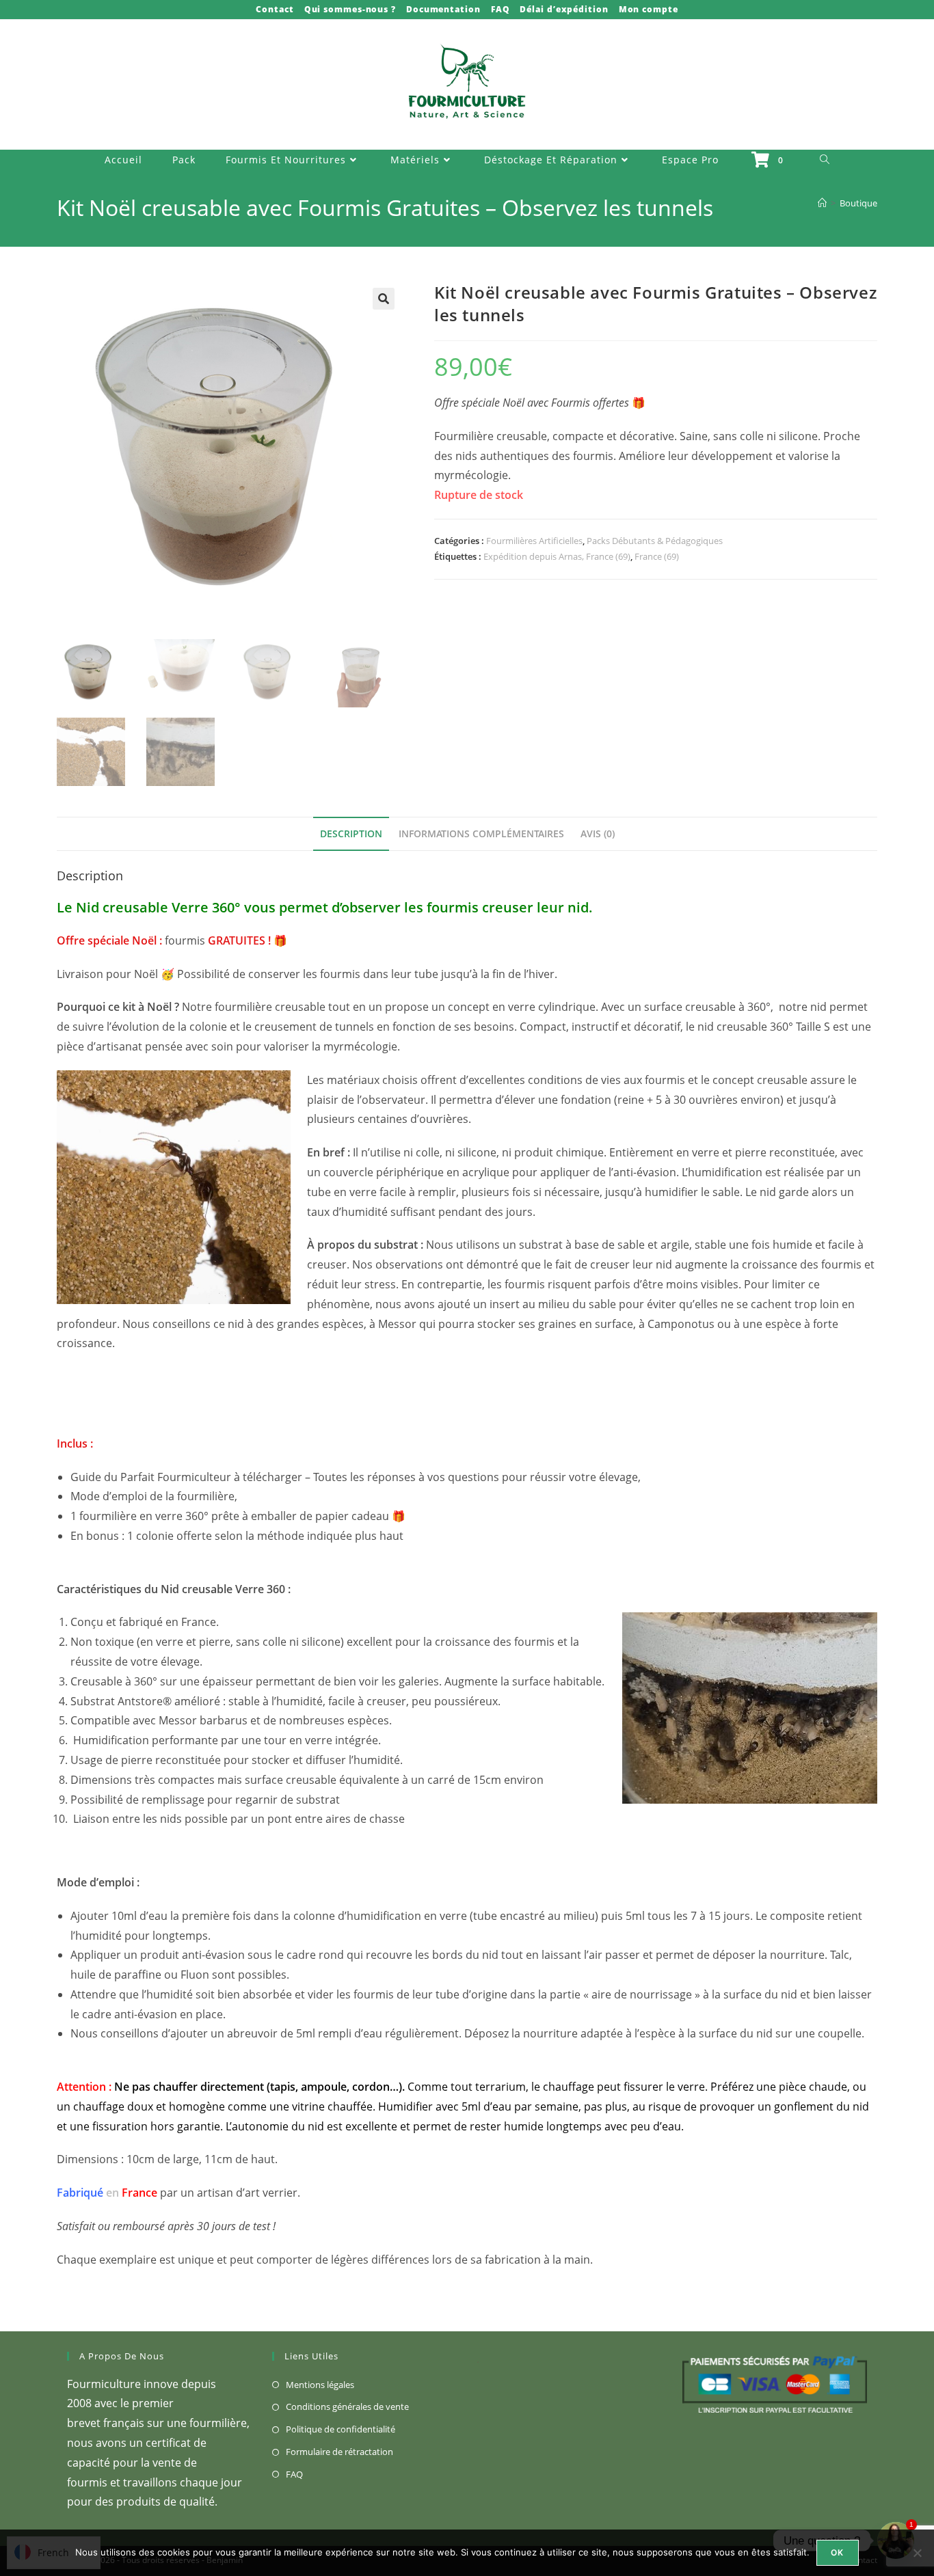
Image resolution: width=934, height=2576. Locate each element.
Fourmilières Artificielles (534, 541)
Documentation (443, 9)
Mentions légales (320, 2385)
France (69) (657, 556)
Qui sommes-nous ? (350, 9)
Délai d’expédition (564, 9)
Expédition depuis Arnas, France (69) (557, 556)
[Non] (917, 2553)
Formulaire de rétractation (339, 2452)
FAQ (501, 9)
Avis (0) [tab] (598, 833)
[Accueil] (822, 203)
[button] (384, 299)
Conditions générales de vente (347, 2406)
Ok (837, 2552)
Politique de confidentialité (341, 2429)
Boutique (858, 203)
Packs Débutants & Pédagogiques (655, 541)
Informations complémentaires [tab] (481, 833)
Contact (275, 9)
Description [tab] (351, 833)
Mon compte (649, 9)
